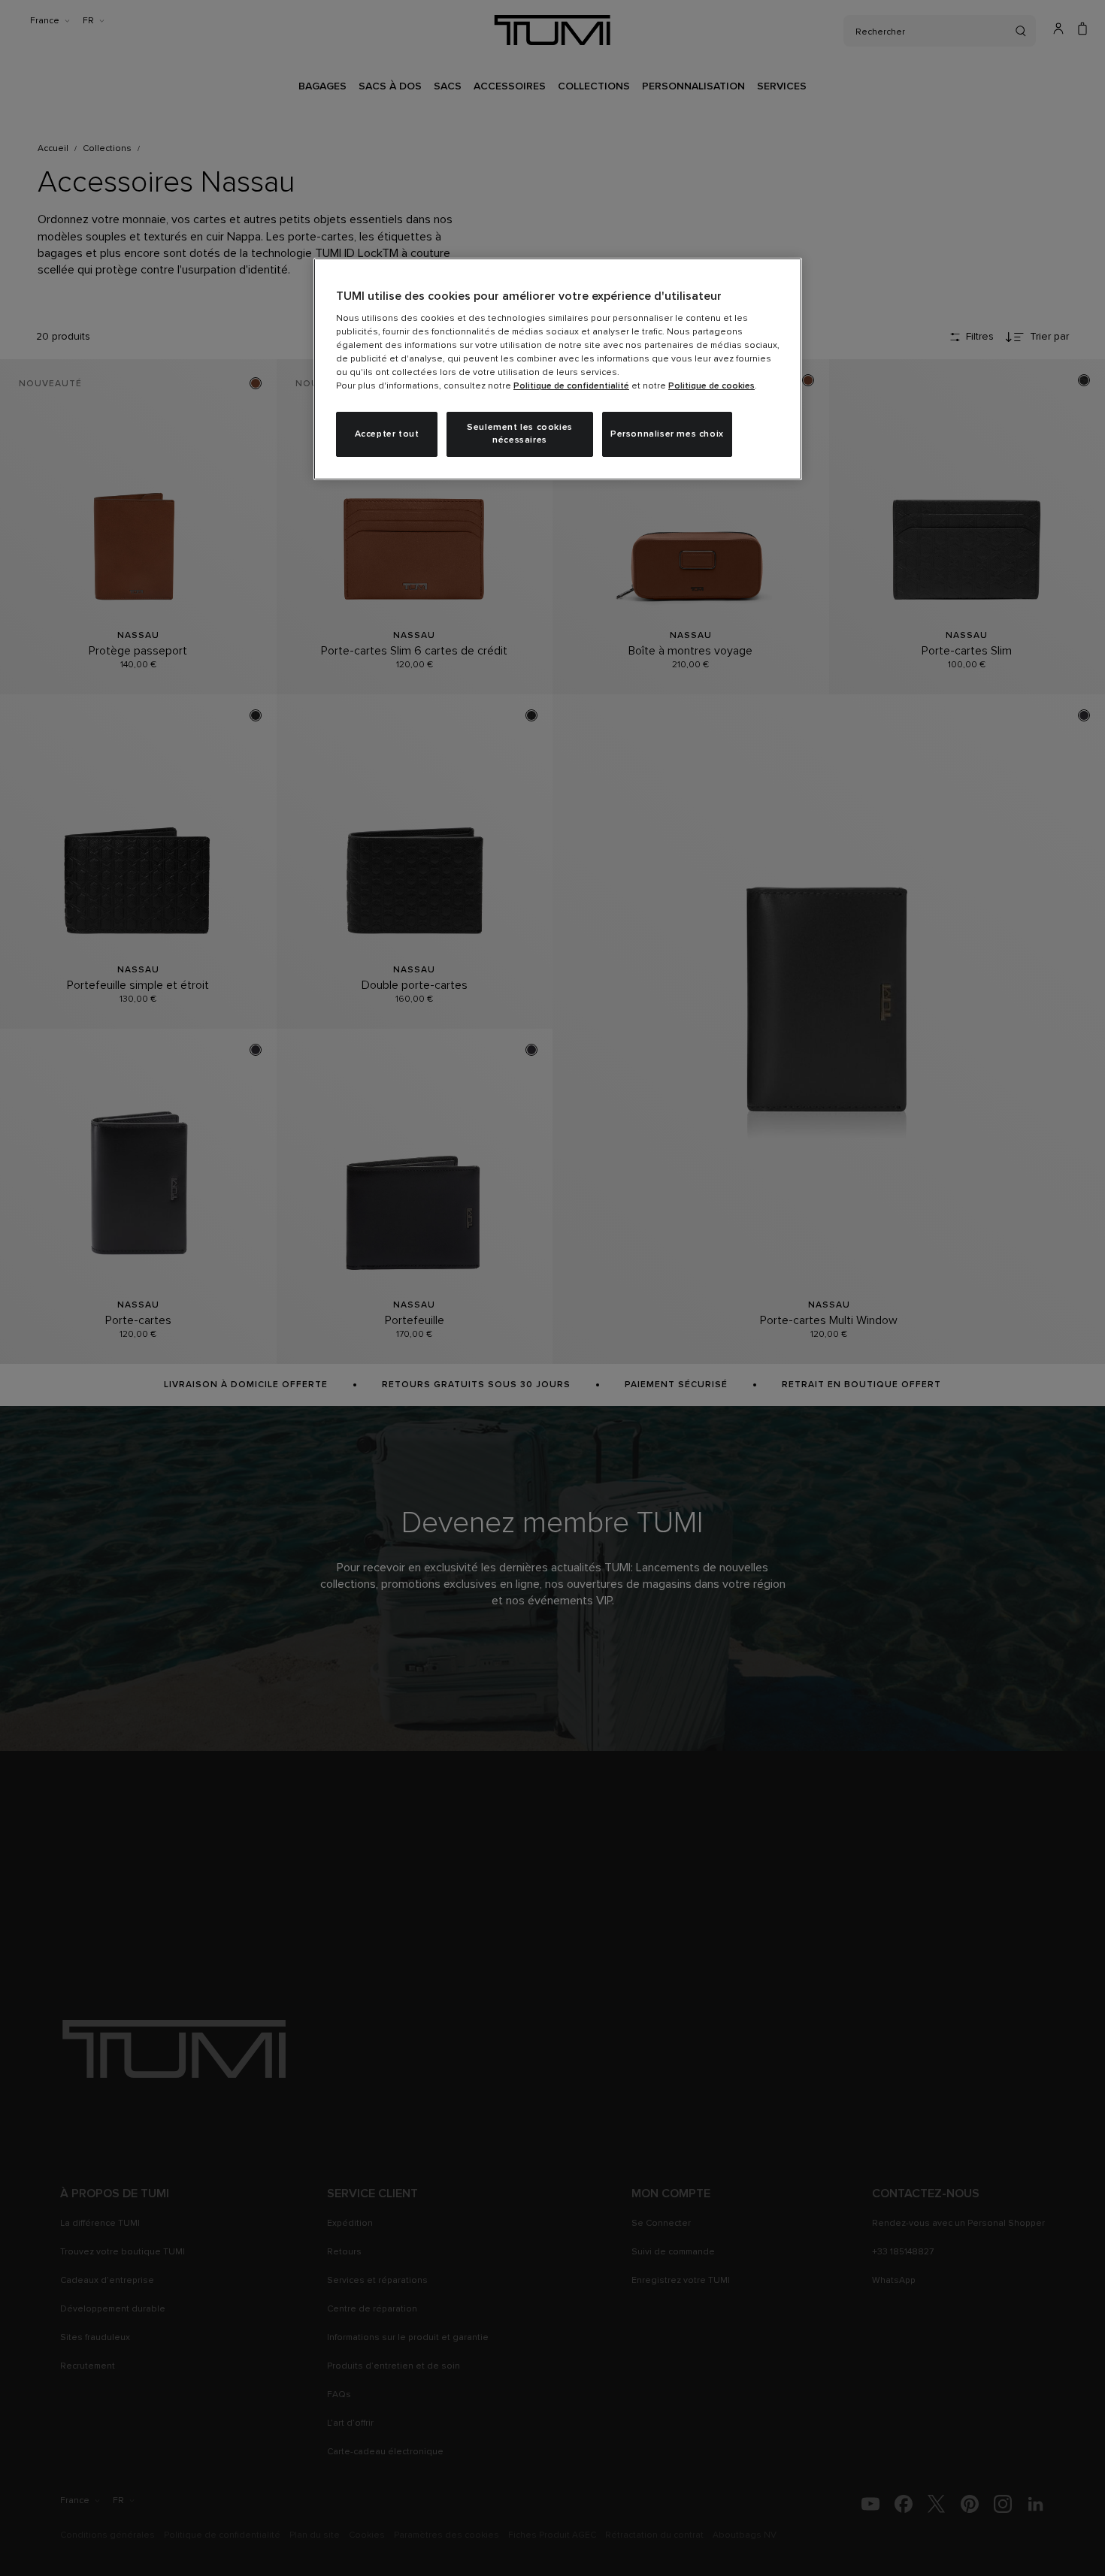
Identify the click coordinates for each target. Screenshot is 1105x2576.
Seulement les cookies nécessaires (520, 434)
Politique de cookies (711, 386)
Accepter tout (387, 434)
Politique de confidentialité (571, 386)
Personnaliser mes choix (667, 434)
